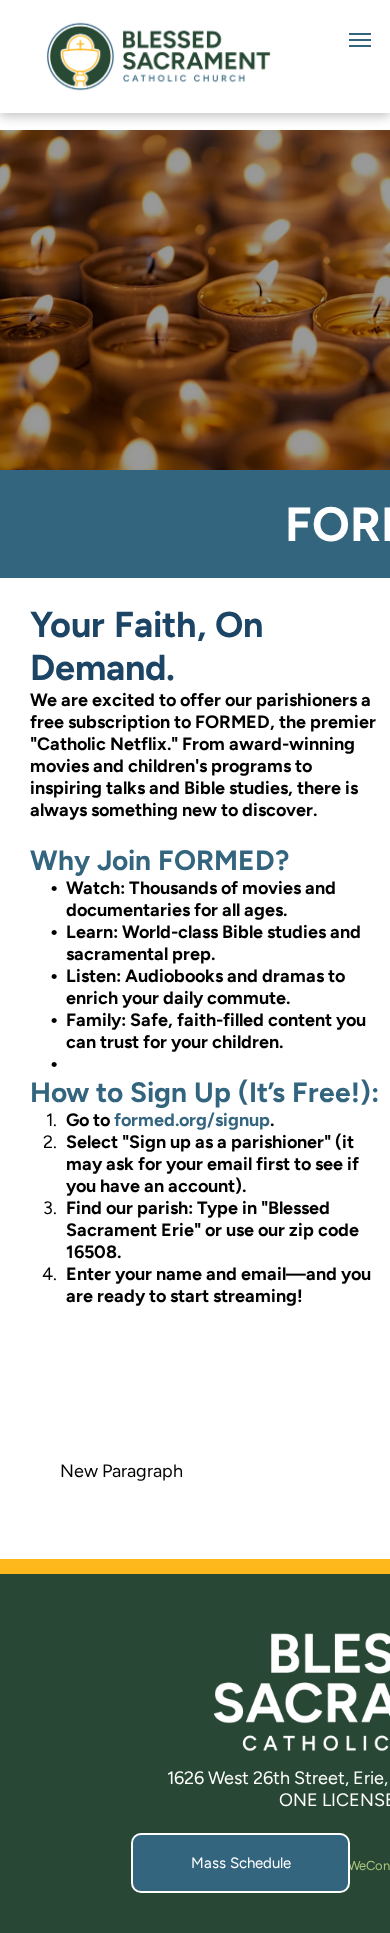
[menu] (360, 40)
